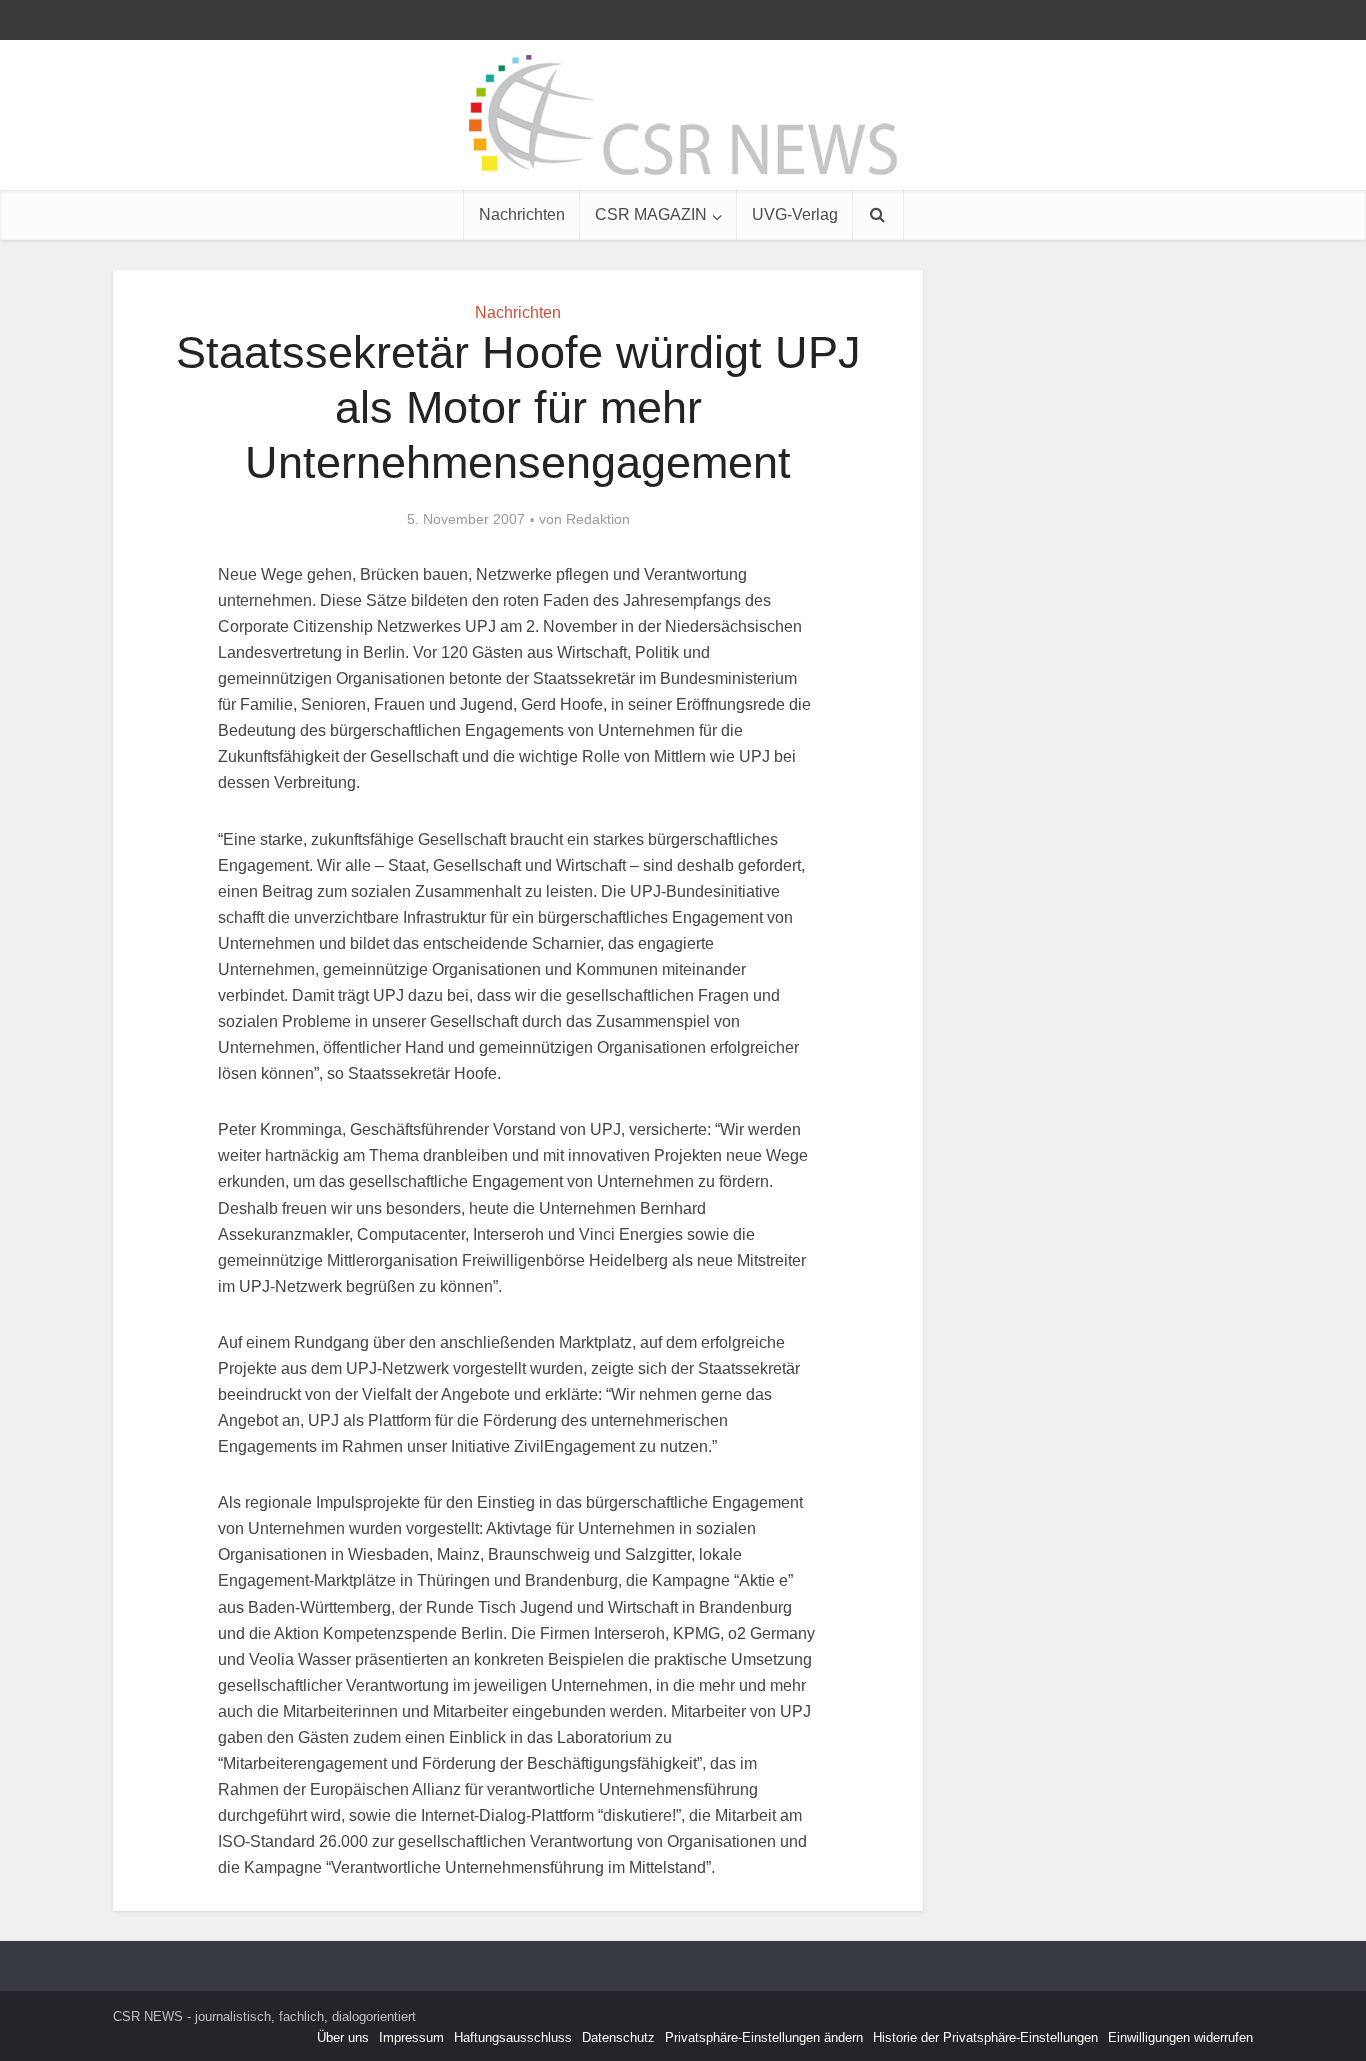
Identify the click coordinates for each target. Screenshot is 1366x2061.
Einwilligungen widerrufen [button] (1180, 2037)
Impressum (411, 2037)
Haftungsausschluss (513, 2037)
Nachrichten (522, 214)
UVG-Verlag (795, 214)
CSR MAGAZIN (651, 214)
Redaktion (598, 519)
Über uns (343, 2037)
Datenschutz (618, 2037)
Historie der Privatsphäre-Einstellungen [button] (985, 2037)
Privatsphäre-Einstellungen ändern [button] (764, 2037)
